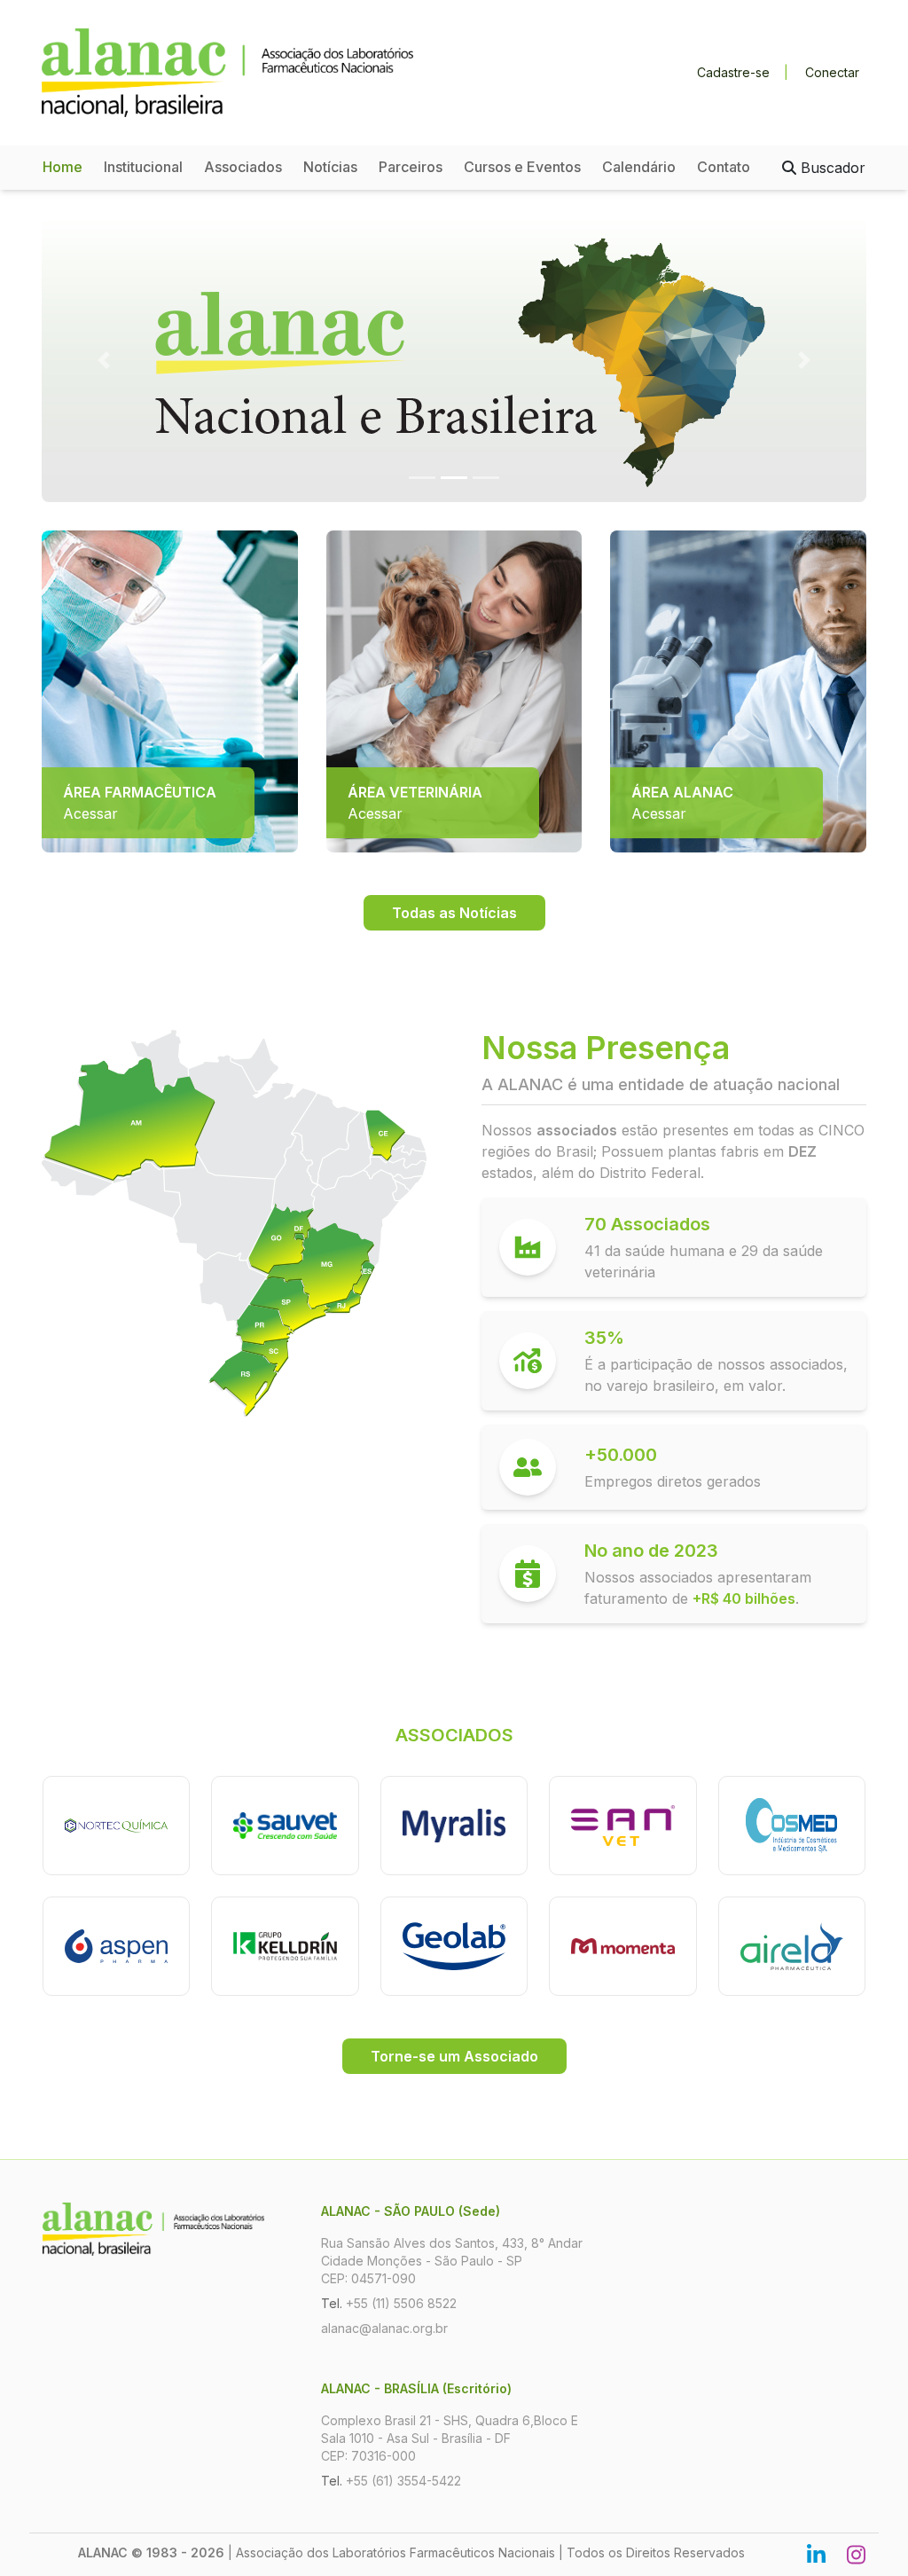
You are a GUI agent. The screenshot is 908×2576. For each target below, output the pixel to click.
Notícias (330, 167)
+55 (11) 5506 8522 (401, 2303)
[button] (104, 360)
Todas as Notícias (454, 913)
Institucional (143, 167)
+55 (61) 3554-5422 (403, 2481)
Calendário (639, 167)
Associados (243, 167)
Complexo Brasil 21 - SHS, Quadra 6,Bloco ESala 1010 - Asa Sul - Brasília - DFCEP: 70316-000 (450, 2438)
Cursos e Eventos (522, 167)
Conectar (832, 72)
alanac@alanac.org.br (384, 2328)
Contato (724, 167)
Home (63, 167)
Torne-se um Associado (454, 2056)
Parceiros (411, 167)
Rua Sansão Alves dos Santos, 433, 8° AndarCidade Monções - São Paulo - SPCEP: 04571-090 (452, 2261)
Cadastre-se (733, 72)
